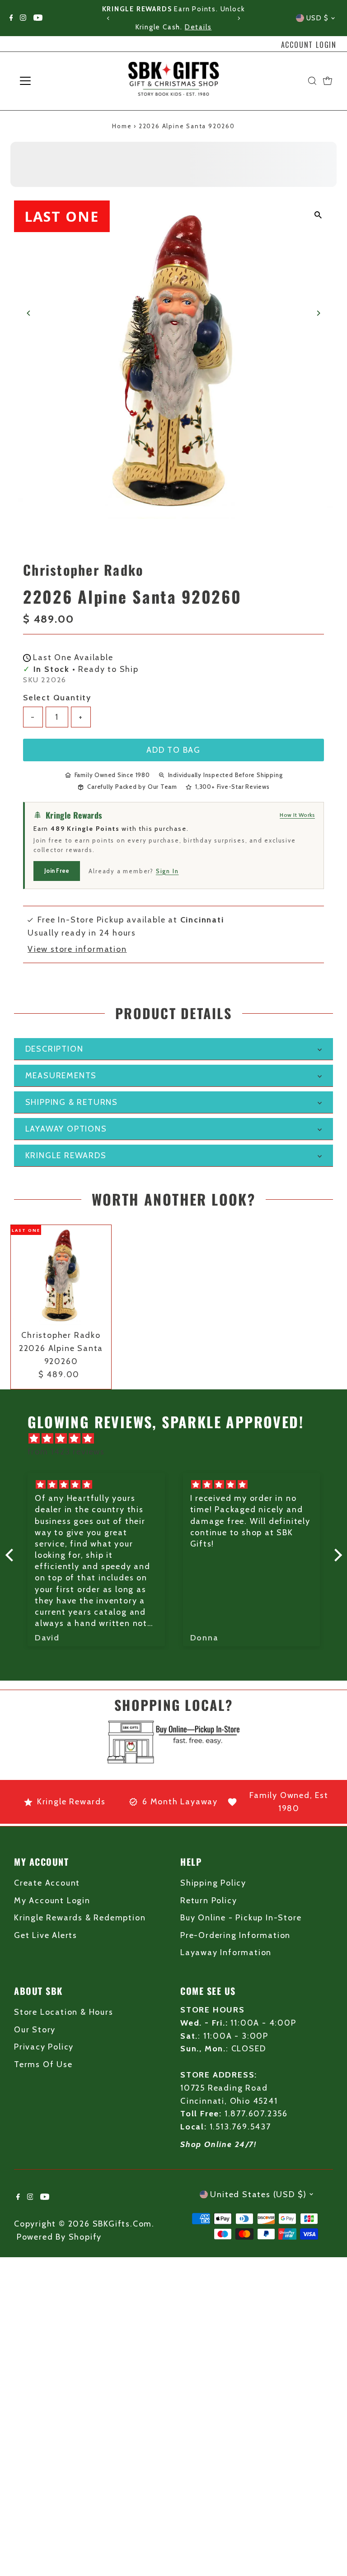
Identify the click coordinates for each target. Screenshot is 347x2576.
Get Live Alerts (46, 1935)
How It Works (297, 815)
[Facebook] (11, 18)
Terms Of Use (43, 2064)
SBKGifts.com (122, 2224)
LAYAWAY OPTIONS (66, 1129)
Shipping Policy (213, 1883)
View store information (77, 949)
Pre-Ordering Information (235, 1935)
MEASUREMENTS (61, 1076)
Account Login (309, 45)
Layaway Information (226, 1952)
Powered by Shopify (59, 2237)
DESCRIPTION (54, 1049)
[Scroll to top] (329, 2551)
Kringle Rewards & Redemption (80, 1918)
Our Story (35, 2030)
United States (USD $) (258, 2194)
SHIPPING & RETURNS (72, 1102)
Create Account (47, 1883)
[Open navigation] (52, 81)
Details (198, 27)
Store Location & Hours (64, 2012)
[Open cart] (328, 81)
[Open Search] (312, 81)
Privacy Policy (44, 2047)
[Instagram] (23, 18)
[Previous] (108, 18)
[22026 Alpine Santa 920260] (61, 1275)
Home (122, 126)
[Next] (239, 18)
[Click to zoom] (318, 215)
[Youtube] (38, 18)
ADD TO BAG (173, 750)
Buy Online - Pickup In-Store (241, 1918)
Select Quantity (57, 698)
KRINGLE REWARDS (66, 1155)
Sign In (167, 871)
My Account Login (52, 1901)
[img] (178, 1439)
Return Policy (209, 1901)
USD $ (318, 18)
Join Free (57, 871)
